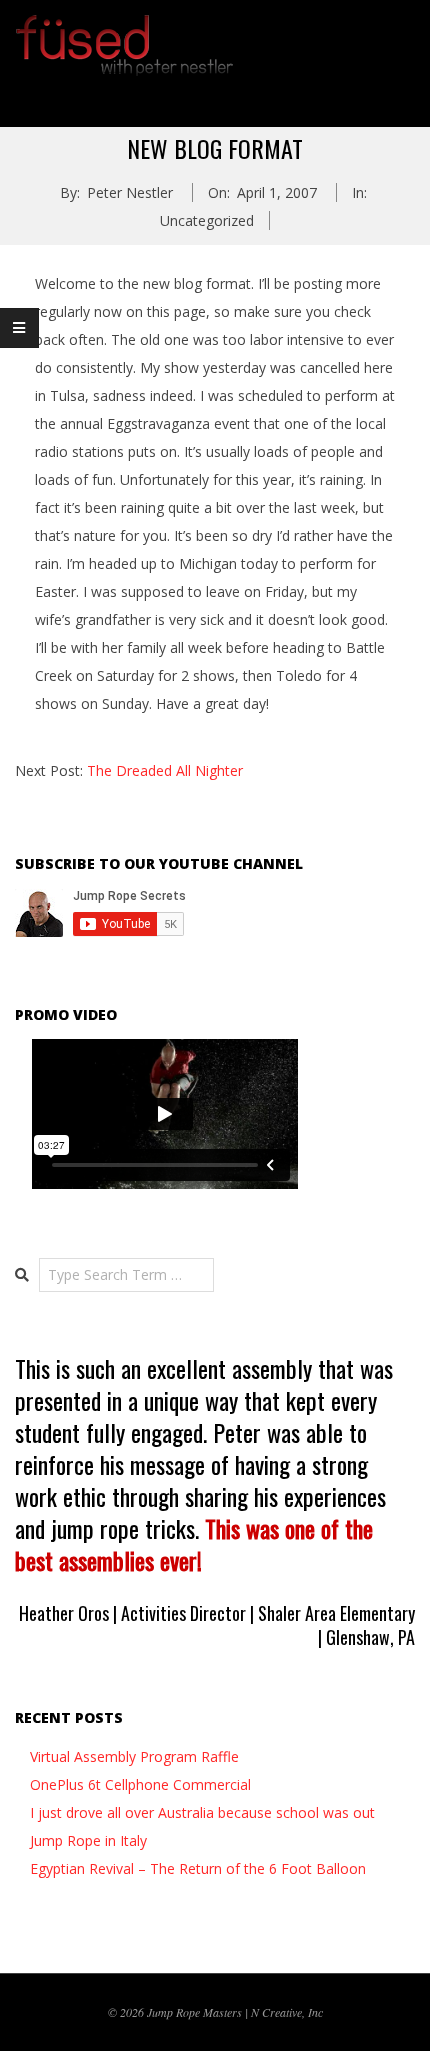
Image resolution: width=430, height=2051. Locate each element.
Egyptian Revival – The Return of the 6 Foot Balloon (198, 1868)
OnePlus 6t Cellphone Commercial (140, 1784)
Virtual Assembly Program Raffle (134, 1756)
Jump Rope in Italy (88, 1840)
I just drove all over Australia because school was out (202, 1812)
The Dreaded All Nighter (165, 770)
